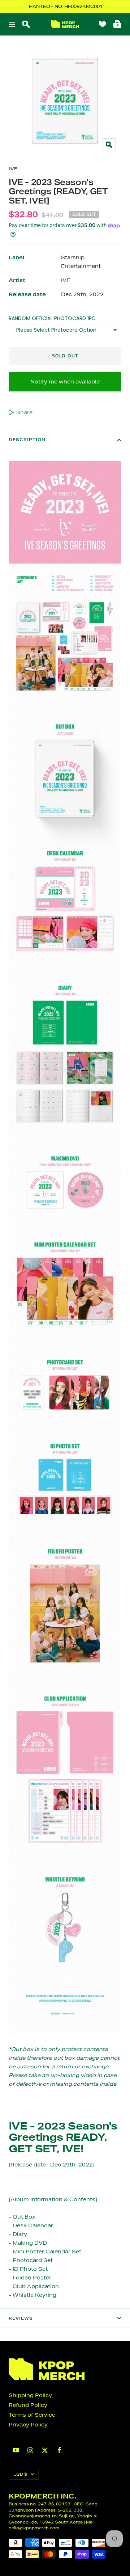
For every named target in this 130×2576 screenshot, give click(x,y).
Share (24, 412)
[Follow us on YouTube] (16, 2450)
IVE (13, 169)
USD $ (20, 2474)
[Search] (26, 24)
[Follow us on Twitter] (45, 2450)
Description (27, 440)
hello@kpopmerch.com (34, 2528)
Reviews (21, 2318)
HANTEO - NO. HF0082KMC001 (66, 6)
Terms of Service (32, 2415)
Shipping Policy (30, 2395)
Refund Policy (28, 2405)
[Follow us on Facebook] (59, 2450)
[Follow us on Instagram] (30, 2450)
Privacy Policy (28, 2425)
